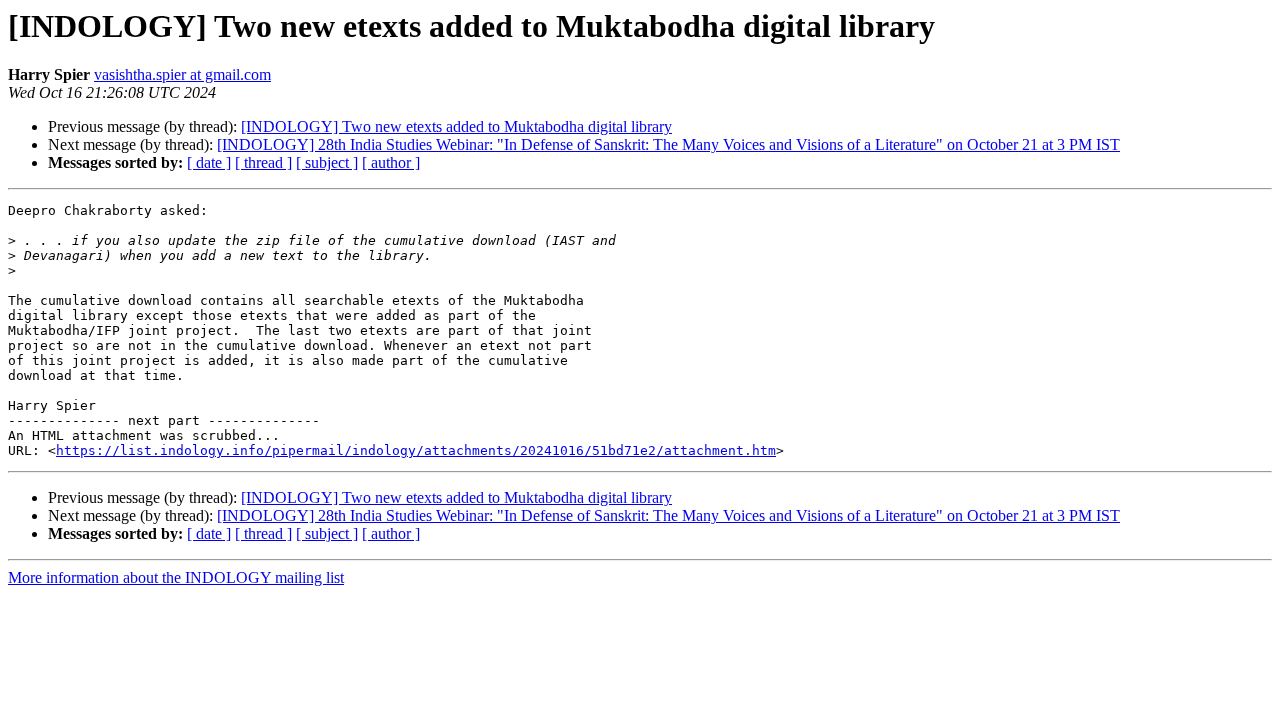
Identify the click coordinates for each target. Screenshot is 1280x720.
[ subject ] (327, 162)
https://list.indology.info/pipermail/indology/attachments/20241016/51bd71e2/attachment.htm (416, 450)
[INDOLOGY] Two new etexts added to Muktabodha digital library (456, 126)
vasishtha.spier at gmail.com (182, 74)
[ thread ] (263, 162)
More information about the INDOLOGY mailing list (176, 577)
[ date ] (209, 162)
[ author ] (391, 162)
